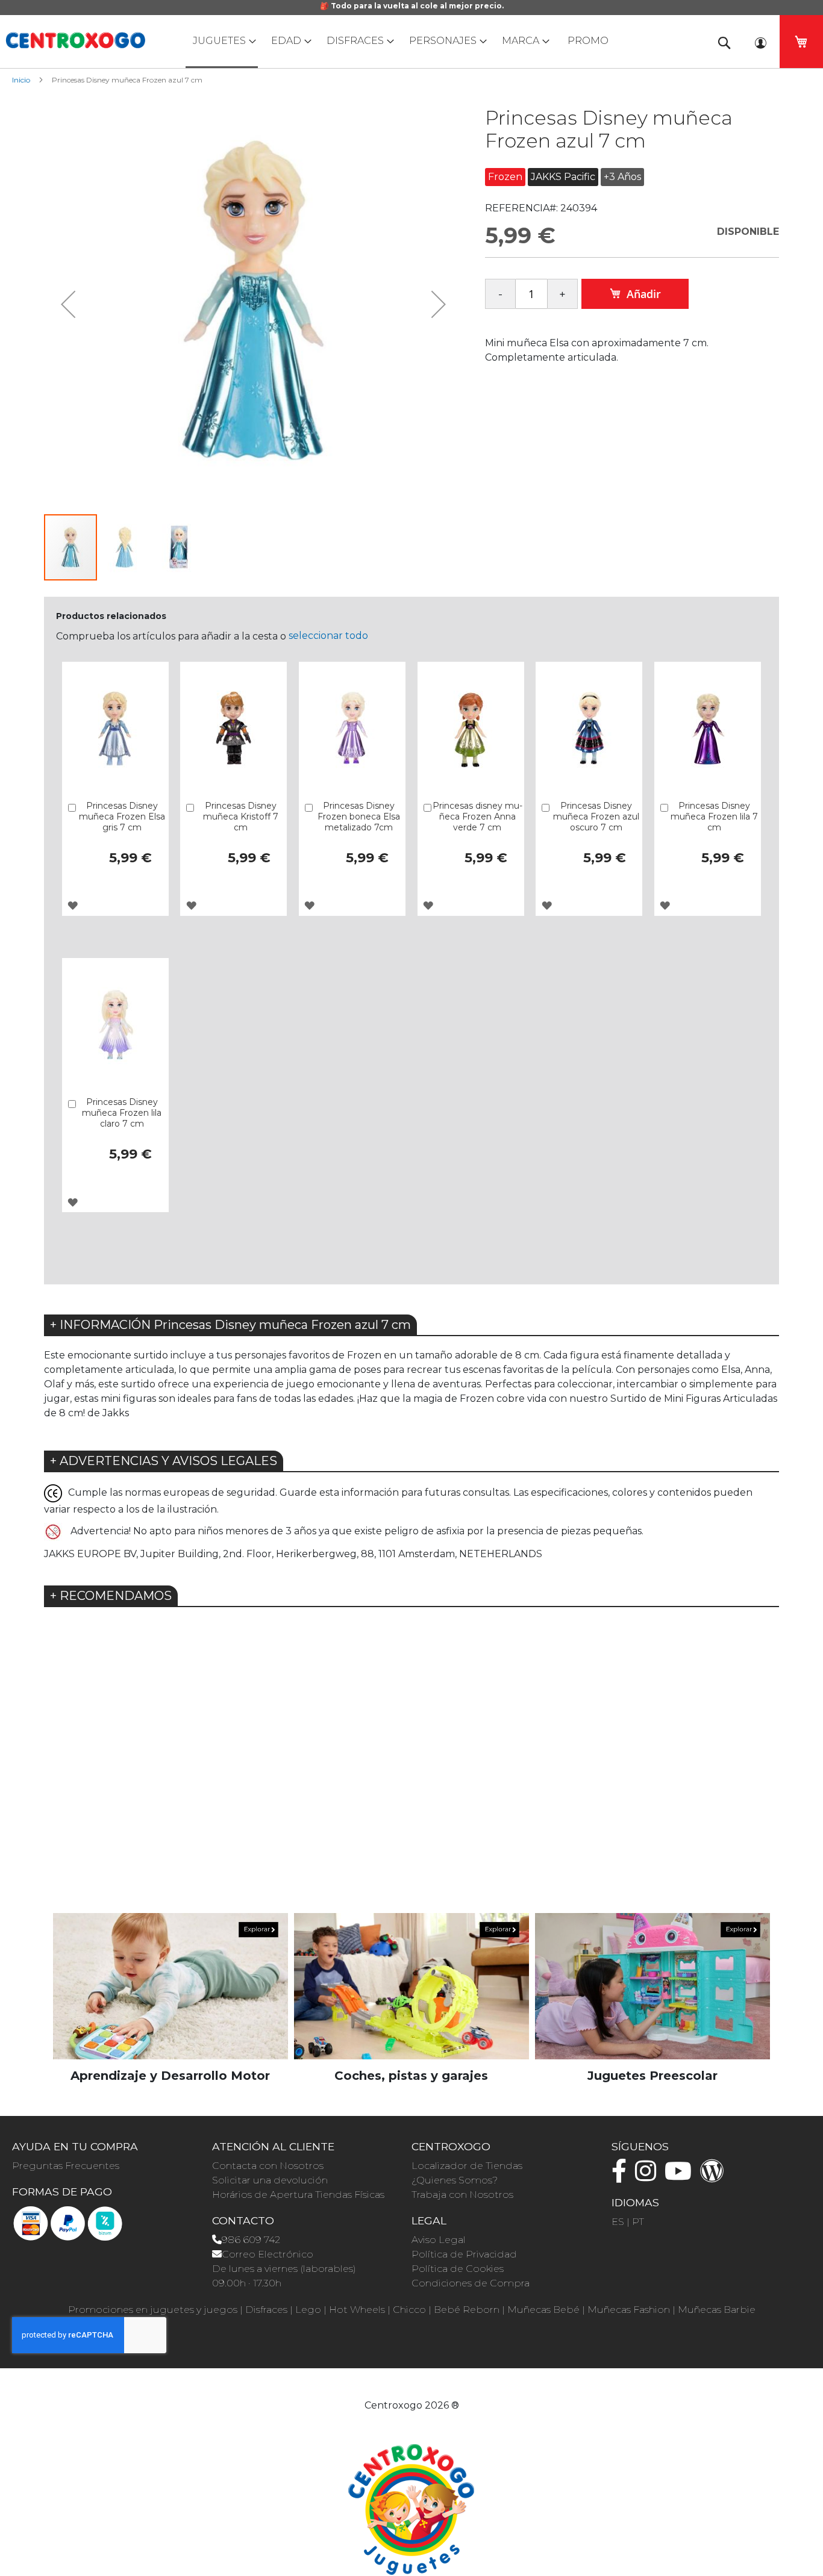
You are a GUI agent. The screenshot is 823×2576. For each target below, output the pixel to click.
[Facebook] (622, 2176)
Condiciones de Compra (471, 2283)
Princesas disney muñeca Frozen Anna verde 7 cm (477, 817)
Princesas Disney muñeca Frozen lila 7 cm (714, 817)
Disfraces (266, 2310)
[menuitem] (222, 42)
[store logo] (75, 40)
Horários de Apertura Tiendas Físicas (298, 2195)
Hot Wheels (357, 2310)
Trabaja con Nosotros (462, 2195)
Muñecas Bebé (543, 2310)
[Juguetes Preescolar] (652, 1986)
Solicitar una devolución (270, 2180)
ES (618, 2222)
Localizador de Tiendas (467, 2166)
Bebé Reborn (467, 2310)
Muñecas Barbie (717, 2310)
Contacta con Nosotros (268, 2166)
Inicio (21, 80)
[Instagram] (649, 2176)
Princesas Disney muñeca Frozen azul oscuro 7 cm (596, 817)
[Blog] (715, 2176)
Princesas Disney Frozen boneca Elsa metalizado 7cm (359, 817)
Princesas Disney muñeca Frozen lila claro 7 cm (122, 1113)
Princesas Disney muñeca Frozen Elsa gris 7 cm (122, 817)
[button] (68, 304)
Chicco (409, 2310)
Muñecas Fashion (629, 2310)
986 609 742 (251, 2240)
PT (638, 2222)
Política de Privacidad (464, 2254)
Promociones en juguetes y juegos (153, 2310)
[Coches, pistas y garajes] (411, 1986)
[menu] (411, 42)
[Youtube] (681, 2176)
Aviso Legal (439, 2240)
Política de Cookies (458, 2269)
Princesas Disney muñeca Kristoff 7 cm (241, 817)
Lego (308, 2310)
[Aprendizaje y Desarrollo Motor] (171, 1986)
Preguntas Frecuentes (66, 2166)
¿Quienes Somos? (455, 2180)
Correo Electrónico (268, 2254)
